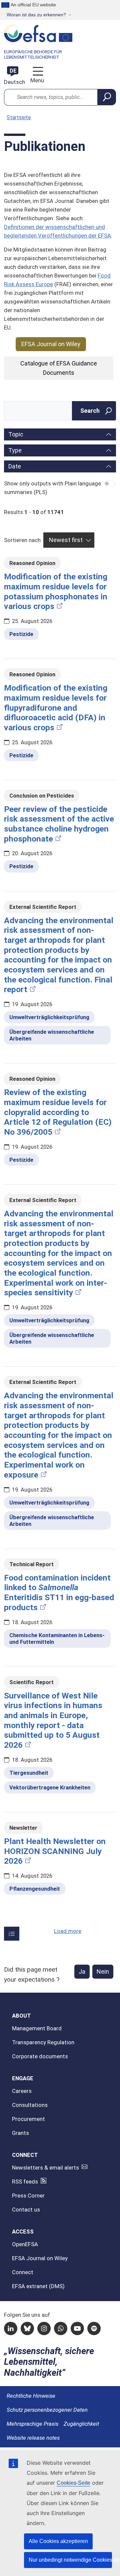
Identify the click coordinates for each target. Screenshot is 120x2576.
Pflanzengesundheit (35, 1889)
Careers (22, 2091)
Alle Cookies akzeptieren (58, 2541)
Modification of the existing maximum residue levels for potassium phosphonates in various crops (56, 591)
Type (15, 450)
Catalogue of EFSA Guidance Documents (59, 368)
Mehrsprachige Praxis (32, 2424)
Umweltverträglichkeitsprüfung (49, 1017)
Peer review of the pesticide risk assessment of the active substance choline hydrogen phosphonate (59, 824)
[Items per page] (12, 1934)
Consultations (30, 2105)
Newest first (66, 540)
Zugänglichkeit (81, 2424)
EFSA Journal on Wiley (51, 344)
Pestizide (21, 634)
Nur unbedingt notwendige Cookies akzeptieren (70, 2560)
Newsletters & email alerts (45, 2168)
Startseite (19, 117)
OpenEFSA (25, 2244)
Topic (16, 434)
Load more (68, 1931)
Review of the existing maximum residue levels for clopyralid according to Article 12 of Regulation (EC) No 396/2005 (58, 1112)
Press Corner (28, 2196)
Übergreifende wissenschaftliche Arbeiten (52, 1035)
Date (15, 466)
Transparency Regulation (43, 2042)
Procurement (28, 2119)
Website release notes (33, 2438)
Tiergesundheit (29, 1773)
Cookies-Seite (73, 2483)
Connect (23, 2272)
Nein (103, 1971)
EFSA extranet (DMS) (38, 2286)
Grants (20, 2133)
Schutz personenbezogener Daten (47, 2410)
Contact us (26, 2210)
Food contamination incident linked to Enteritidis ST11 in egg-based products (59, 1593)
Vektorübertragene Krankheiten (50, 1787)
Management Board (37, 2028)
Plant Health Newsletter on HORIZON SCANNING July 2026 (55, 1851)
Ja (82, 1971)
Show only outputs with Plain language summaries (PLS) (52, 488)
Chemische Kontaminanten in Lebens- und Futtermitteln (57, 1638)
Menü (36, 80)
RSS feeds (25, 2182)
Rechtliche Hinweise (31, 2396)
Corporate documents (40, 2056)
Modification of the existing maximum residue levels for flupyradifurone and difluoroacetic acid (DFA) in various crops (56, 708)
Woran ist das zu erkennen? (36, 15)
